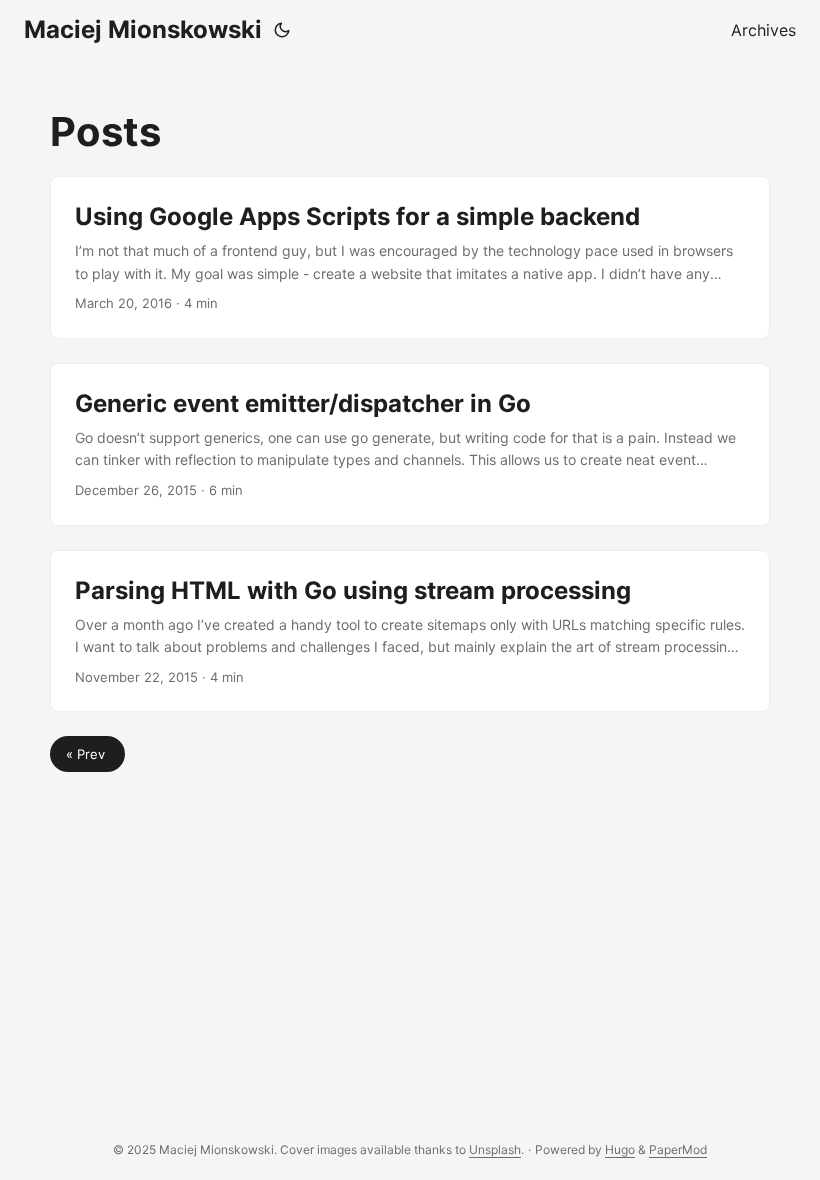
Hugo (620, 1149)
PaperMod (678, 1149)
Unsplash (495, 1149)
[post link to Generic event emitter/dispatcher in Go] (410, 444)
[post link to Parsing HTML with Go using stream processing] (410, 631)
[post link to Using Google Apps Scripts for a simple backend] (410, 257)
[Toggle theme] (282, 30)
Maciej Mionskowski (143, 29)
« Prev (87, 754)
